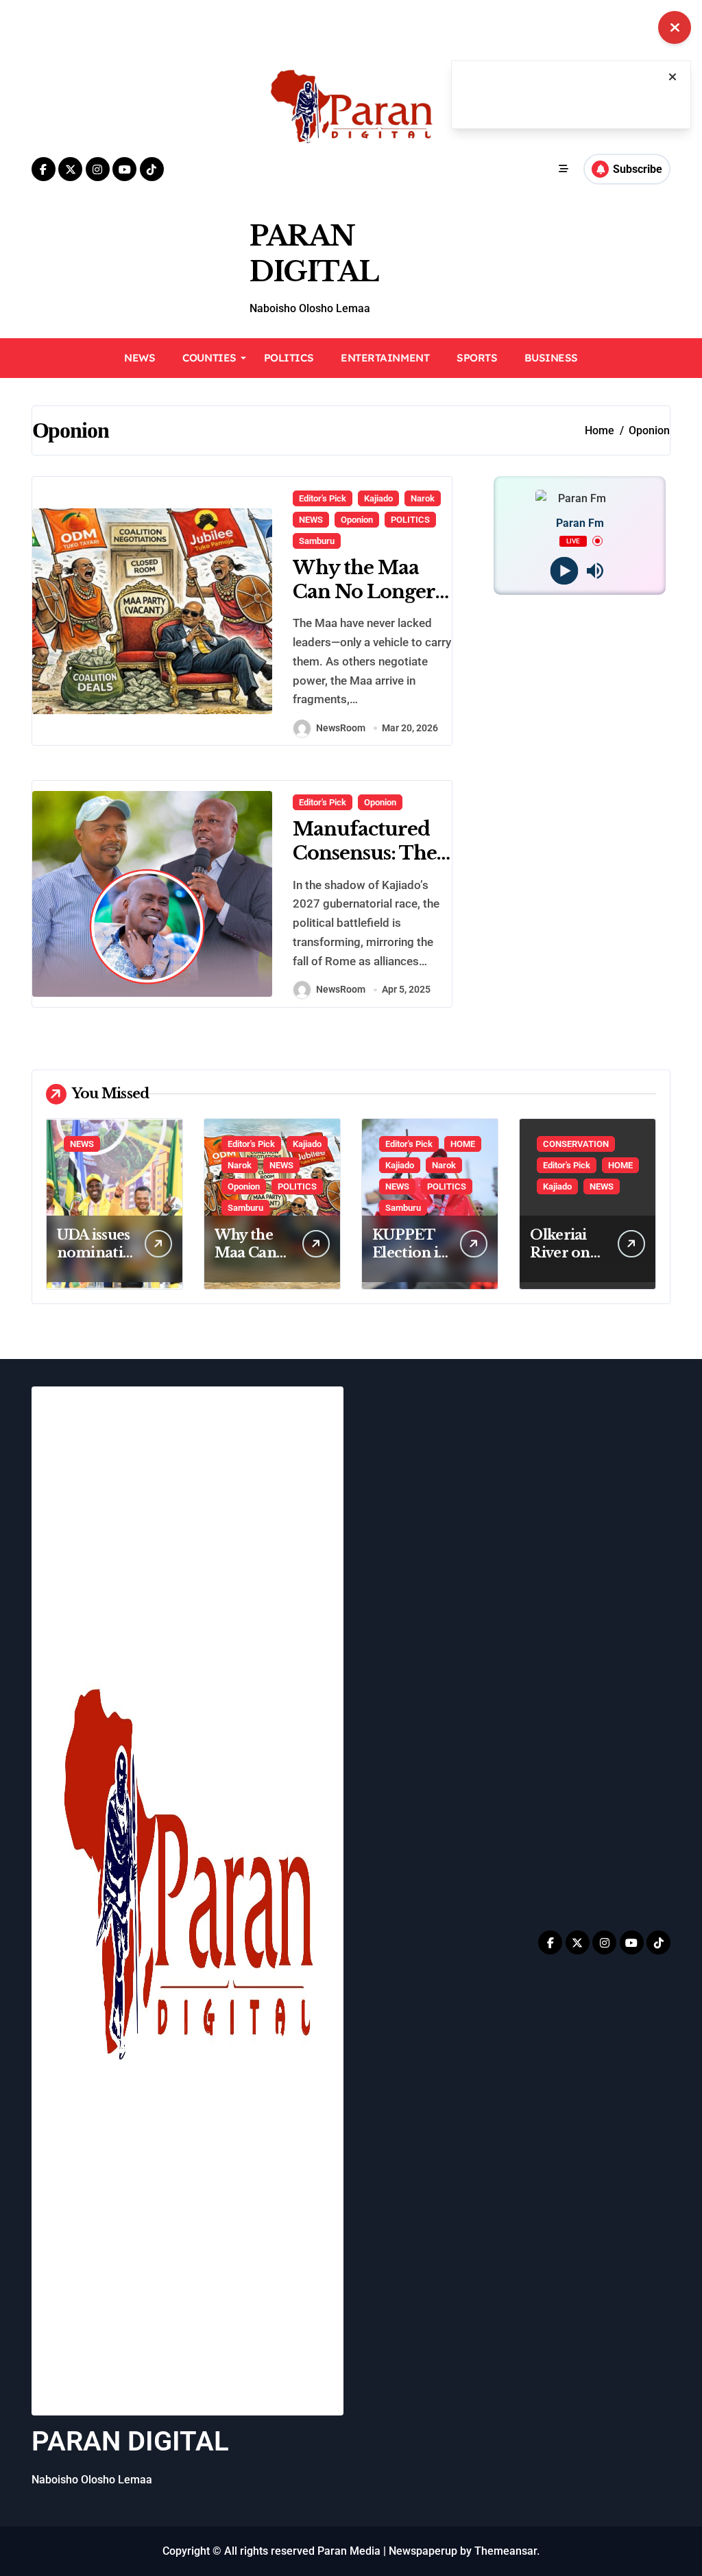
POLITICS (289, 358)
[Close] (673, 77)
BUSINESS (551, 358)
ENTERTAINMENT (385, 358)
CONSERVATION (576, 1144)
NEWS (140, 358)
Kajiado (378, 498)
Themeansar (506, 2551)
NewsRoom (341, 728)
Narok (423, 498)
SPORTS (477, 358)
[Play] (565, 570)
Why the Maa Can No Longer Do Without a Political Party (364, 604)
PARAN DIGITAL (130, 2441)
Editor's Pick (323, 498)
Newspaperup (423, 2551)
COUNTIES (209, 358)
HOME (463, 1144)
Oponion (357, 520)
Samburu (317, 541)
